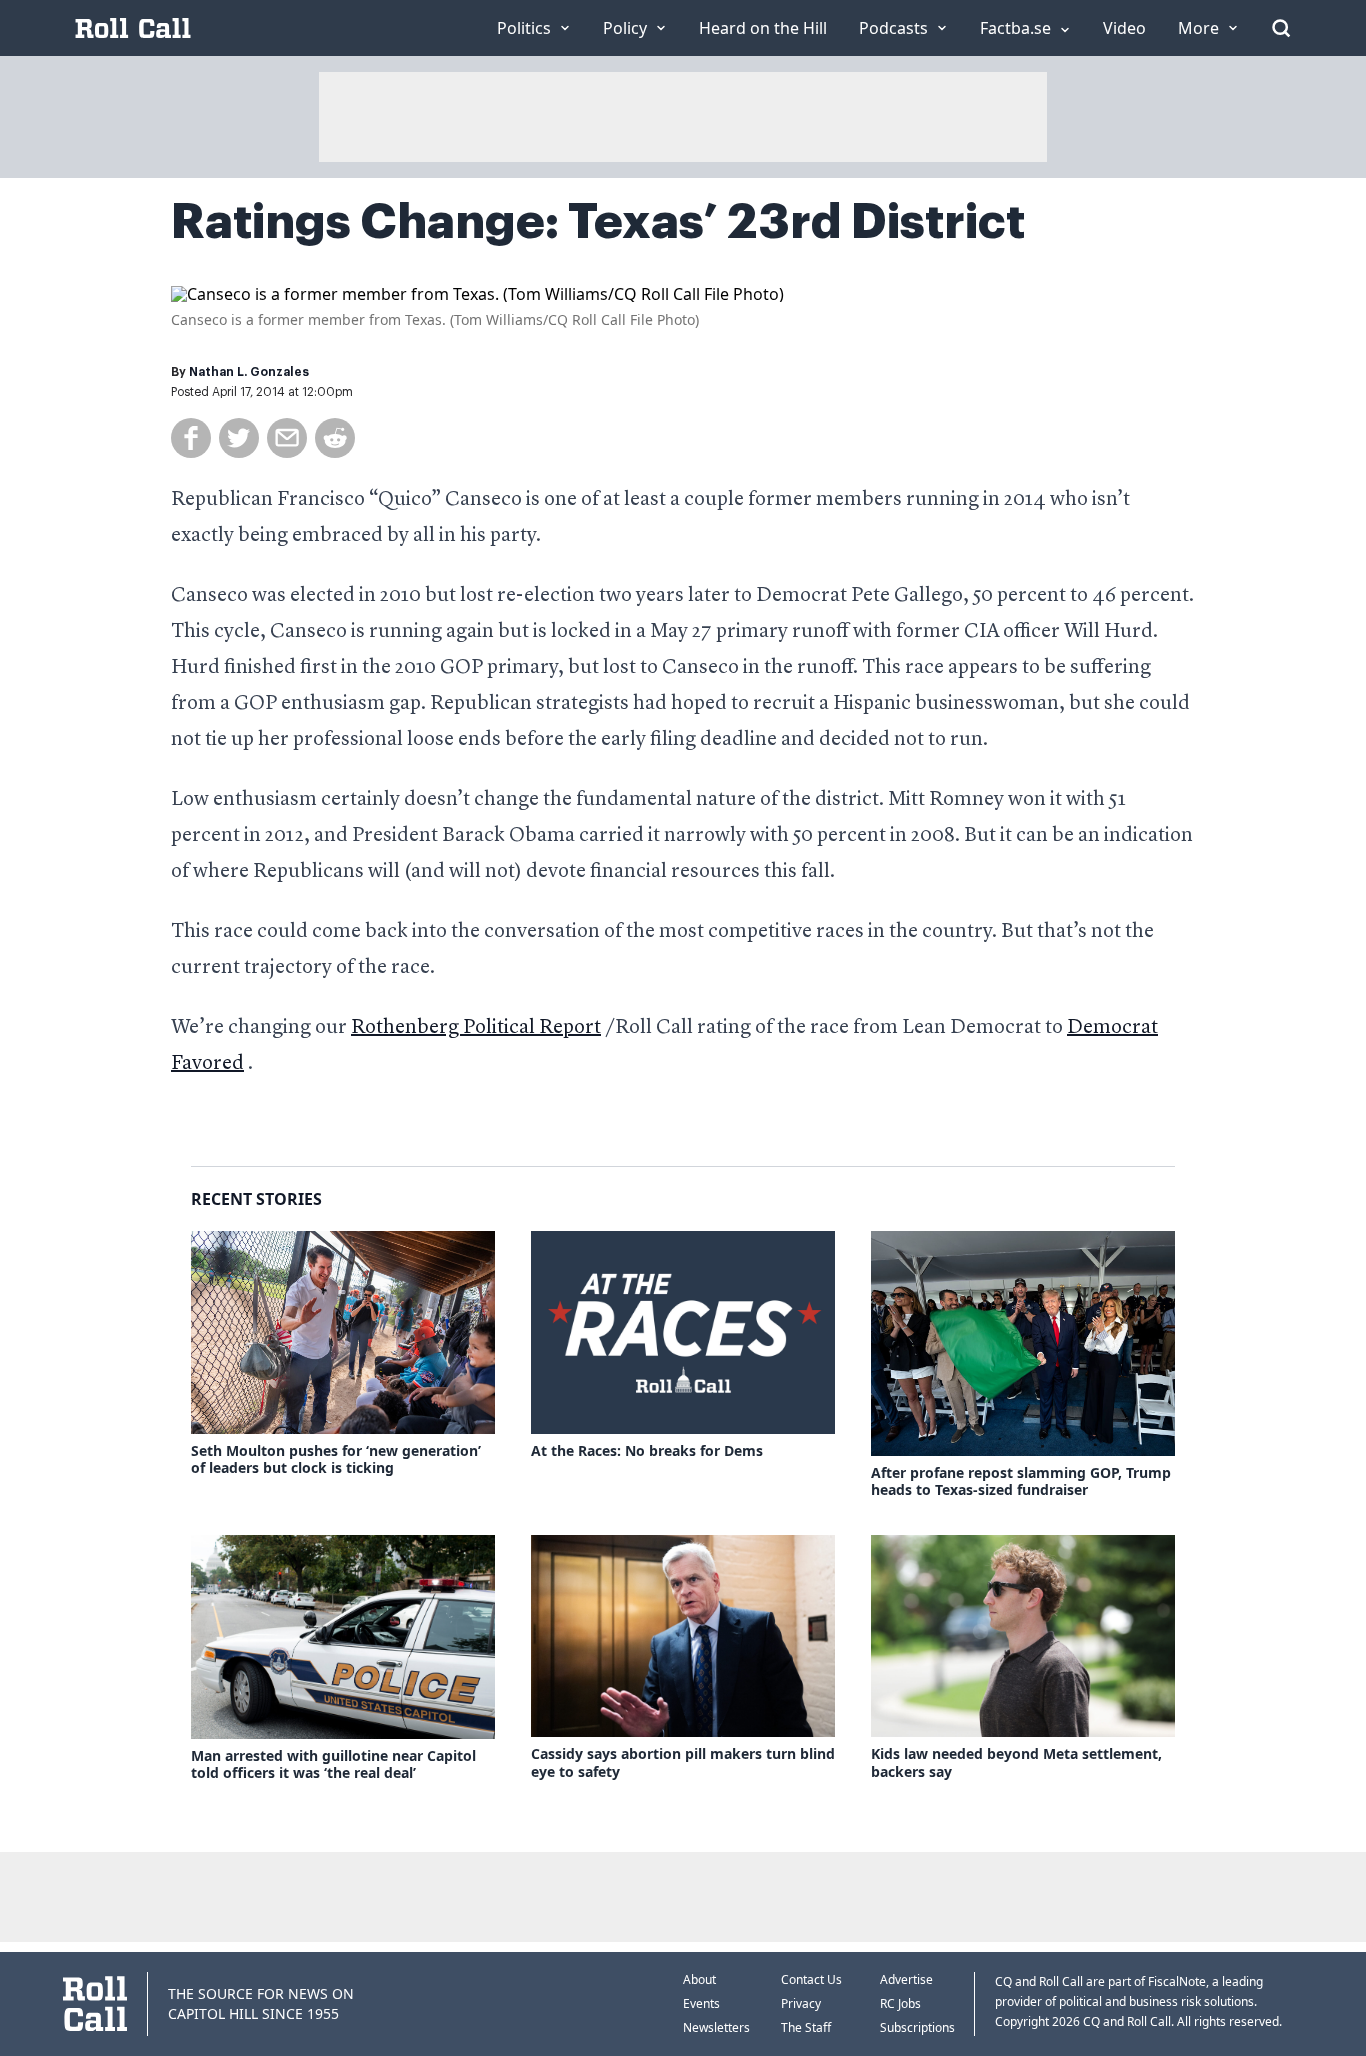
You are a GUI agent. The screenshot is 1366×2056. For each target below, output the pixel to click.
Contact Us (811, 1979)
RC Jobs (900, 2003)
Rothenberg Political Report (476, 1028)
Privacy (801, 2003)
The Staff (806, 2027)
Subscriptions (917, 2027)
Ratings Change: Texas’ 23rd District (598, 222)
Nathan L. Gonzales (249, 372)
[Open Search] (1281, 28)
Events (701, 2003)
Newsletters (716, 2027)
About (699, 1979)
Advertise (906, 1979)
